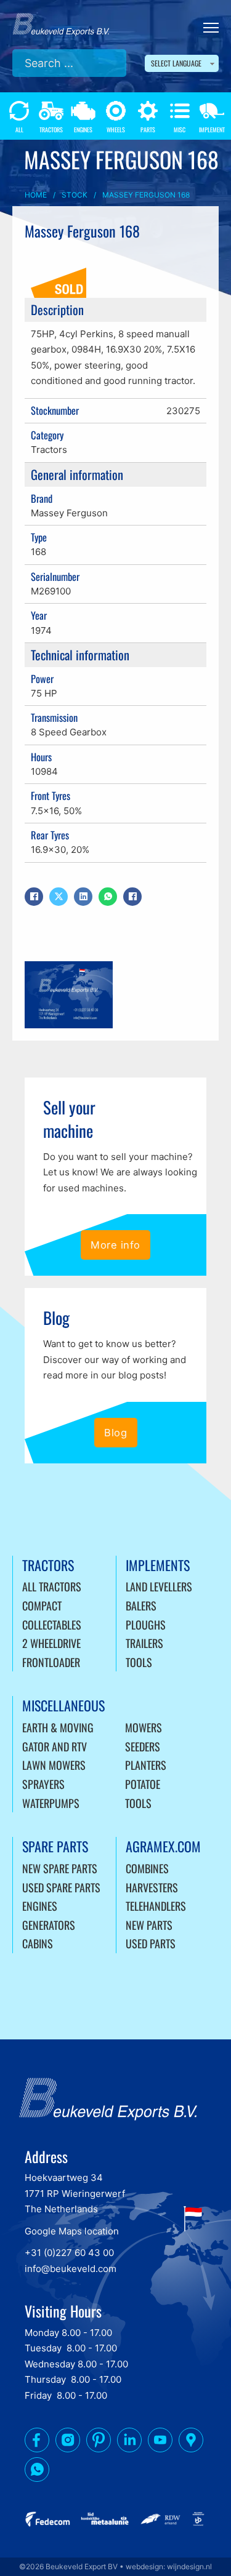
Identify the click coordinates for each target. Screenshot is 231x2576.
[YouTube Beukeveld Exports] (160, 2442)
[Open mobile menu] (211, 28)
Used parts (151, 1943)
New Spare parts (60, 1868)
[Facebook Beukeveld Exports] (37, 2442)
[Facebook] (34, 897)
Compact (42, 1606)
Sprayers (43, 1784)
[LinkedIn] (83, 897)
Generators (49, 1925)
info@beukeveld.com (71, 2269)
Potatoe (143, 1784)
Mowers (144, 1727)
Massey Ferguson (69, 513)
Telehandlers (156, 1906)
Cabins (38, 1943)
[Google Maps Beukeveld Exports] (191, 2442)
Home (36, 195)
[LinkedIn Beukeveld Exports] (129, 2442)
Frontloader (51, 1662)
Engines (40, 1906)
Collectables (52, 1625)
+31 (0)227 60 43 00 (69, 2253)
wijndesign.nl (189, 2566)
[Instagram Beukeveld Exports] (68, 2442)
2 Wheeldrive (51, 1643)
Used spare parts (61, 1887)
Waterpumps (51, 1803)
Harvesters (152, 1887)
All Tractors (52, 1586)
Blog (115, 1433)
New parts (149, 1925)
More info (115, 1245)
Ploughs (146, 1625)
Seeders (143, 1746)
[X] (59, 897)
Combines (147, 1868)
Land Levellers (159, 1586)
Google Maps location (72, 2231)
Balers (141, 1606)
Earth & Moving (58, 1727)
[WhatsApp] (108, 897)
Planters (146, 1765)
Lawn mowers (54, 1765)
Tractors (49, 450)
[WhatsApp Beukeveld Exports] (37, 2472)
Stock (75, 195)
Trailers (144, 1643)
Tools (139, 1662)
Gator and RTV (55, 1746)
